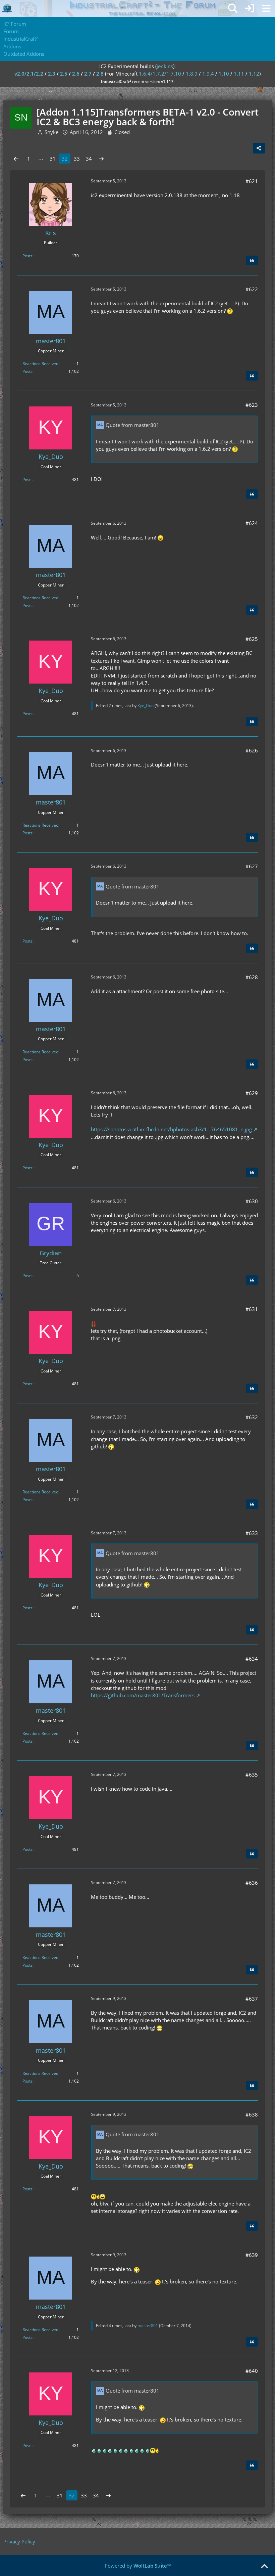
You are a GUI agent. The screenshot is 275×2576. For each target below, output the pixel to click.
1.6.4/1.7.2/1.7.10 (160, 74)
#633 (252, 1533)
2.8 (100, 74)
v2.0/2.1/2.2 (29, 74)
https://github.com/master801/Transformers (143, 1695)
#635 (252, 1775)
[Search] (233, 8)
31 (53, 159)
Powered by (138, 2566)
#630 (252, 1201)
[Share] (259, 148)
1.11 (239, 74)
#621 (252, 181)
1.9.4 (208, 74)
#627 (252, 866)
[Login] (250, 8)
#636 (252, 1883)
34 (89, 159)
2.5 (64, 74)
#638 (252, 2114)
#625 (252, 639)
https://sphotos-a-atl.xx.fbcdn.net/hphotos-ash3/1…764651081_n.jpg (171, 1129)
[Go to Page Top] (264, 2567)
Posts (27, 256)
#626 (252, 750)
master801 (148, 2326)
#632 (252, 1417)
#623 (252, 405)
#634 (252, 1659)
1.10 (224, 74)
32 (65, 159)
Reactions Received (40, 364)
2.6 (76, 74)
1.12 (254, 74)
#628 (252, 977)
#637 (252, 1999)
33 (77, 159)
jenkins (165, 66)
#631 (252, 1309)
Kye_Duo (146, 706)
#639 (252, 2255)
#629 (252, 1093)
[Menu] (266, 8)
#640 (252, 2371)
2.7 (88, 74)
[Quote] (252, 260)
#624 (252, 523)
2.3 (52, 74)
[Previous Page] (16, 159)
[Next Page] (101, 159)
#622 (252, 289)
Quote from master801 (132, 425)
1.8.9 (192, 74)
